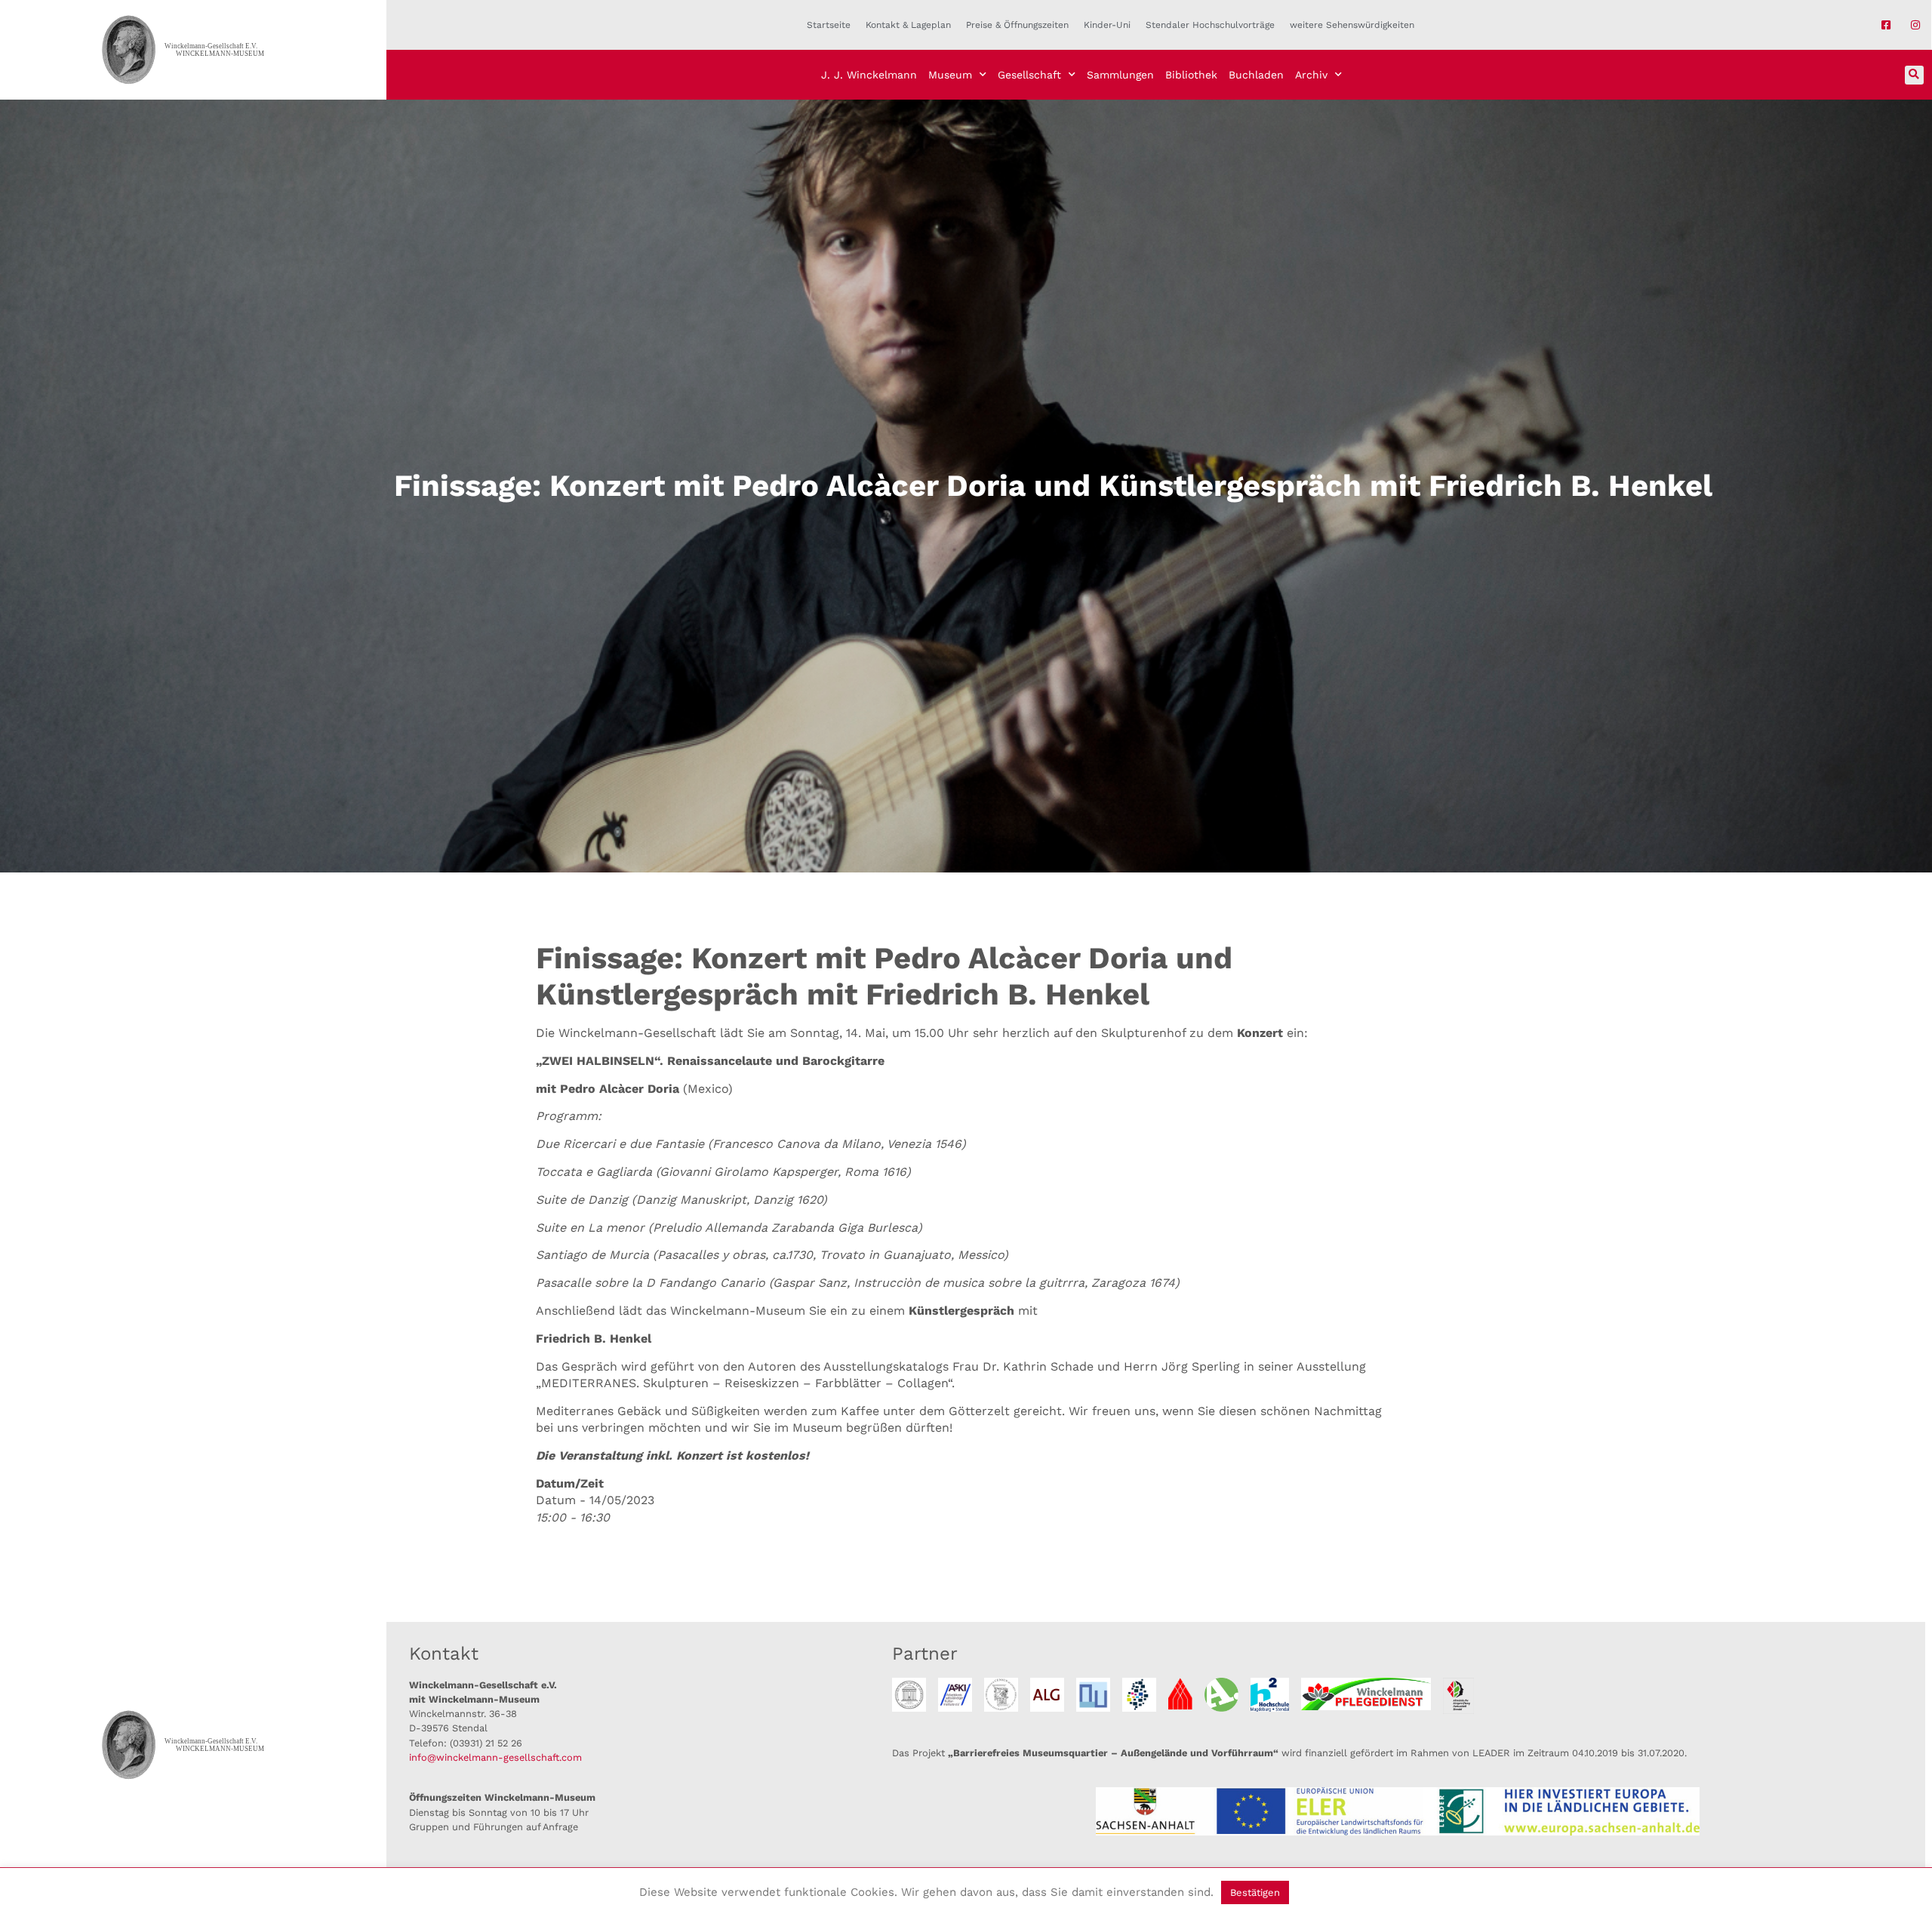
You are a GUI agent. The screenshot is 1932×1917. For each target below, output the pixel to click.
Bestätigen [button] (1255, 1892)
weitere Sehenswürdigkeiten (1352, 25)
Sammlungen (1120, 75)
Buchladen (1256, 75)
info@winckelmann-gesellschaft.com (495, 1757)
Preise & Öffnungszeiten (1017, 25)
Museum (950, 75)
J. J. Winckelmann (869, 75)
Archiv (1311, 75)
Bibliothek (1191, 75)
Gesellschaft (1029, 75)
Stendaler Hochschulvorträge (1210, 25)
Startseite (829, 25)
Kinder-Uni (1107, 25)
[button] (1914, 75)
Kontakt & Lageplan (908, 25)
